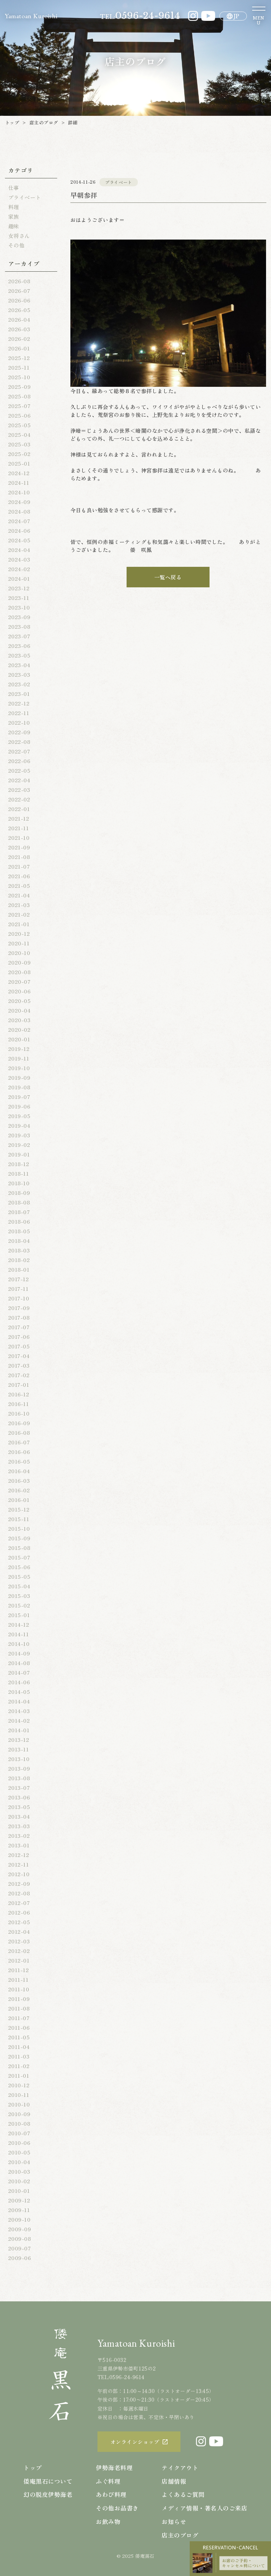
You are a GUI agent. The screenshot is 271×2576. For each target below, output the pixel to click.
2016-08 (19, 1432)
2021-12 (19, 818)
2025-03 (19, 444)
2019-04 (19, 1125)
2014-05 (19, 1692)
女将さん (19, 236)
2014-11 (19, 1634)
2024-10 (19, 492)
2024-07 (19, 521)
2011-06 (19, 2027)
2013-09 (19, 1768)
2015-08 (19, 1548)
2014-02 (19, 1720)
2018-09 (19, 1193)
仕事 (14, 188)
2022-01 (19, 809)
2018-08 (19, 1202)
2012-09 (19, 1883)
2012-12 (19, 1855)
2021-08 (19, 857)
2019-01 (19, 1154)
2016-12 (19, 1394)
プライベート (25, 197)
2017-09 (19, 1308)
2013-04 (19, 1816)
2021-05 (19, 885)
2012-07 (19, 1903)
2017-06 (19, 1336)
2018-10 (19, 1183)
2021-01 (19, 924)
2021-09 (19, 847)
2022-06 (19, 761)
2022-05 (19, 770)
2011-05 (19, 2037)
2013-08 (19, 1778)
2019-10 (19, 1068)
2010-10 (19, 2104)
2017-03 (19, 1365)
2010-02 (19, 2181)
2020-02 (19, 1029)
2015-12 (19, 1509)
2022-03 (19, 790)
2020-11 (19, 943)
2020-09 (19, 962)
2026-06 (19, 300)
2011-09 (19, 1999)
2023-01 (19, 694)
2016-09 (19, 1423)
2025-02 (19, 454)
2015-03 (19, 1596)
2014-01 (19, 1730)
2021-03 (19, 905)
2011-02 (19, 2066)
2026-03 (19, 329)
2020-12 (19, 933)
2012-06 (19, 1912)
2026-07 (19, 291)
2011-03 (19, 2056)
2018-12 (19, 1164)
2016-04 (19, 1471)
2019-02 (19, 1145)
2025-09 (19, 386)
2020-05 (19, 1001)
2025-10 (19, 377)
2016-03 (19, 1480)
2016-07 (19, 1442)
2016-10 (19, 1413)
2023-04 (19, 665)
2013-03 (19, 1826)
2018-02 (19, 1260)
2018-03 (19, 1250)
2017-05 (19, 1346)
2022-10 (19, 722)
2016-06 (19, 1452)
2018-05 (19, 1231)
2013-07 (19, 1787)
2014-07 (19, 1672)
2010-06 (19, 2143)
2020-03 (19, 1020)
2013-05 (19, 1807)
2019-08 (19, 1087)
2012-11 (19, 1864)
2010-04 (19, 2162)
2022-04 (19, 780)
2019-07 (19, 1097)
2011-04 (19, 2047)
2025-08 (19, 396)
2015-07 (19, 1557)
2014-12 (19, 1624)
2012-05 (19, 1922)
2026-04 (19, 319)
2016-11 (19, 1404)
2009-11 (19, 2210)
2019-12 (19, 1049)
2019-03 (19, 1135)
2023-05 (19, 655)
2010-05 (19, 2152)
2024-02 (19, 569)
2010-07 (19, 2133)
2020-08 (19, 972)
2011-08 (19, 2008)
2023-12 (19, 588)
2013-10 (19, 1759)
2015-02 (19, 1605)
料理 (14, 207)
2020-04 (19, 1010)
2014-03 (19, 1711)
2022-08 (19, 742)
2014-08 (19, 1663)
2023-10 (19, 607)
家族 (14, 216)
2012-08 (19, 1893)
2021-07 (19, 866)
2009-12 (19, 2200)
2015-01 (19, 1615)
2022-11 (19, 713)
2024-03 (19, 559)
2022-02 (19, 799)
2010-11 (19, 2095)
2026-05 (19, 310)
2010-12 (19, 2085)
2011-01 (19, 2075)
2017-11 (18, 1288)
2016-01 (19, 1500)
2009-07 (19, 2248)
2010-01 (19, 2191)
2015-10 (19, 1528)
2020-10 (19, 953)
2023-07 (19, 636)
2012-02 (19, 1951)
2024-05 (19, 540)
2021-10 (19, 837)
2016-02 (19, 1490)
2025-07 (19, 406)
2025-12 (19, 358)
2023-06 (19, 646)
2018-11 (19, 1173)
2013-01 (19, 1845)
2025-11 (19, 367)
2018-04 (19, 1241)
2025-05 (19, 425)
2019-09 (19, 1077)
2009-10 (19, 2219)
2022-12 (19, 703)
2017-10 (19, 1298)
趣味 (14, 226)
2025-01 (19, 463)
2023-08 (19, 626)
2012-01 (19, 1960)
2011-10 (19, 1989)
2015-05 (19, 1576)
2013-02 (19, 1835)
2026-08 (19, 281)
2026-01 (19, 348)
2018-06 (19, 1221)
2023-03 (19, 674)
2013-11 (19, 1749)
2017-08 (19, 1317)
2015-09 (19, 1538)
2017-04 (19, 1356)
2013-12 (19, 1740)
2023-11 (19, 598)
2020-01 (19, 1039)
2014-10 (19, 1644)
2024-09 (19, 502)
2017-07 (19, 1327)
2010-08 (19, 2123)
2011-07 (19, 2018)
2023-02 (19, 684)
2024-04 (19, 550)
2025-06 (19, 415)
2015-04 (19, 1586)
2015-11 (19, 1519)
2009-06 (19, 2258)
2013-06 (19, 1797)
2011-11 (18, 1979)
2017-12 (19, 1279)
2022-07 (19, 751)
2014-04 (19, 1701)
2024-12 (19, 473)
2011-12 (19, 1970)
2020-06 (19, 991)
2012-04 (19, 1931)
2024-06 (19, 530)
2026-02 (19, 339)
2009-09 (20, 2229)
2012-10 (19, 1874)
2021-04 (19, 895)
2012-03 (19, 1941)
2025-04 (19, 434)
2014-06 (19, 1682)
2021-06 (19, 876)
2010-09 (19, 2114)
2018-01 (19, 1269)
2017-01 (19, 1384)
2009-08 (19, 2238)
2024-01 (19, 578)
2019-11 (19, 1058)
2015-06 (19, 1567)
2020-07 (19, 981)
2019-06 (19, 1106)
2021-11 (19, 828)
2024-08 (19, 511)
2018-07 (19, 1212)
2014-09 (19, 1653)
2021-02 (19, 914)
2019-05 (19, 1116)
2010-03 (19, 2171)
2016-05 (19, 1461)
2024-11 (19, 482)
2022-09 (19, 732)
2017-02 (19, 1375)
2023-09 (19, 617)
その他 (16, 245)
